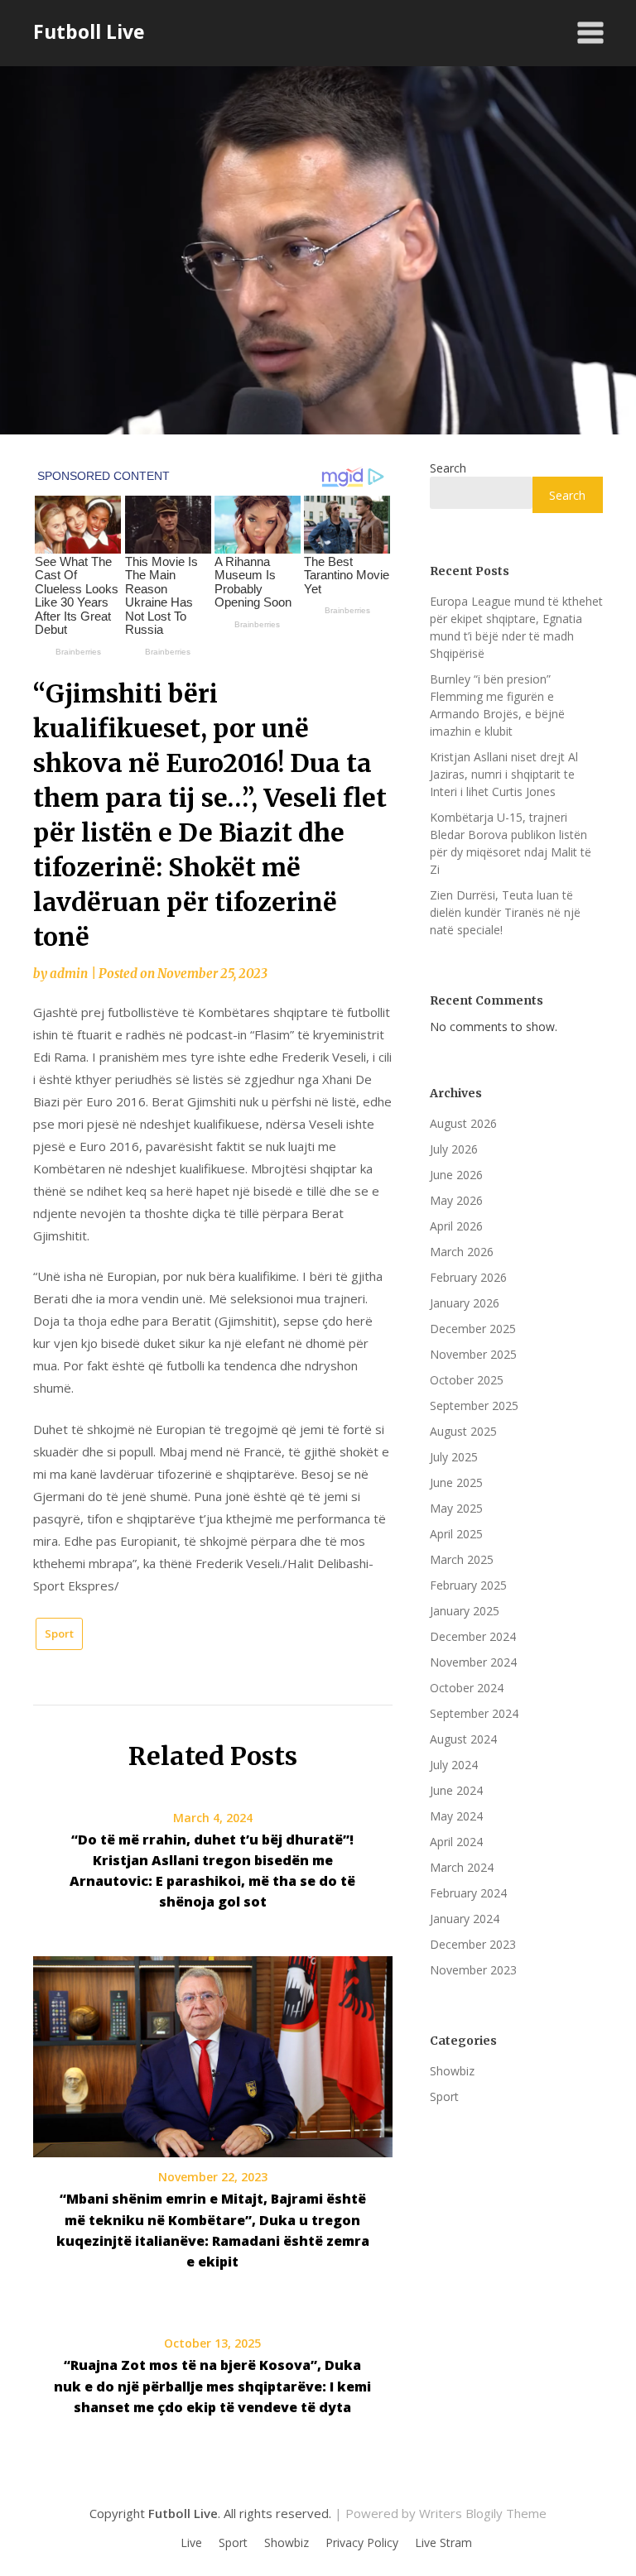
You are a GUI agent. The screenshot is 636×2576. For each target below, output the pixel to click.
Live (191, 2543)
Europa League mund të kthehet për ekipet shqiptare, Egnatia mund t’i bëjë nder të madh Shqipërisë (516, 627)
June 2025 (456, 1482)
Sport (59, 1633)
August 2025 (463, 1431)
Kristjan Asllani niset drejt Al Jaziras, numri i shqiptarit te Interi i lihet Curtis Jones (504, 774)
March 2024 (462, 1867)
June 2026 (456, 1175)
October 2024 (467, 1688)
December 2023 (473, 1944)
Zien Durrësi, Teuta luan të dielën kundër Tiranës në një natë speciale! (505, 912)
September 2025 (474, 1406)
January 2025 (465, 1611)
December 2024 (473, 1636)
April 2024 (456, 1842)
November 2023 (473, 1970)
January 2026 (465, 1303)
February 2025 (468, 1585)
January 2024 (465, 1919)
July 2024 (454, 1765)
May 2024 (456, 1816)
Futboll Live (89, 31)
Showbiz (452, 2071)
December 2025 (473, 1329)
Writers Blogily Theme (483, 2513)
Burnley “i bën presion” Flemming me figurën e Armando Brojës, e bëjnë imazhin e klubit (497, 705)
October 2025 (467, 1380)
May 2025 (456, 1508)
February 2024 (468, 1893)
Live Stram (443, 2543)
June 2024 (456, 1790)
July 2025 (454, 1457)
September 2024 (474, 1713)
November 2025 (473, 1354)
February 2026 (468, 1277)
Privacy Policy (362, 2543)
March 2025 (462, 1559)
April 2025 (456, 1534)
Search (448, 468)
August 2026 (463, 1123)
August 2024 (463, 1739)
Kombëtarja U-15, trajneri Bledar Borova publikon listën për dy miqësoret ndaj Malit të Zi (511, 843)
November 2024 (473, 1662)
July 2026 (454, 1149)
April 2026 (456, 1226)
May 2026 (456, 1200)
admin (69, 974)
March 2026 (462, 1252)
